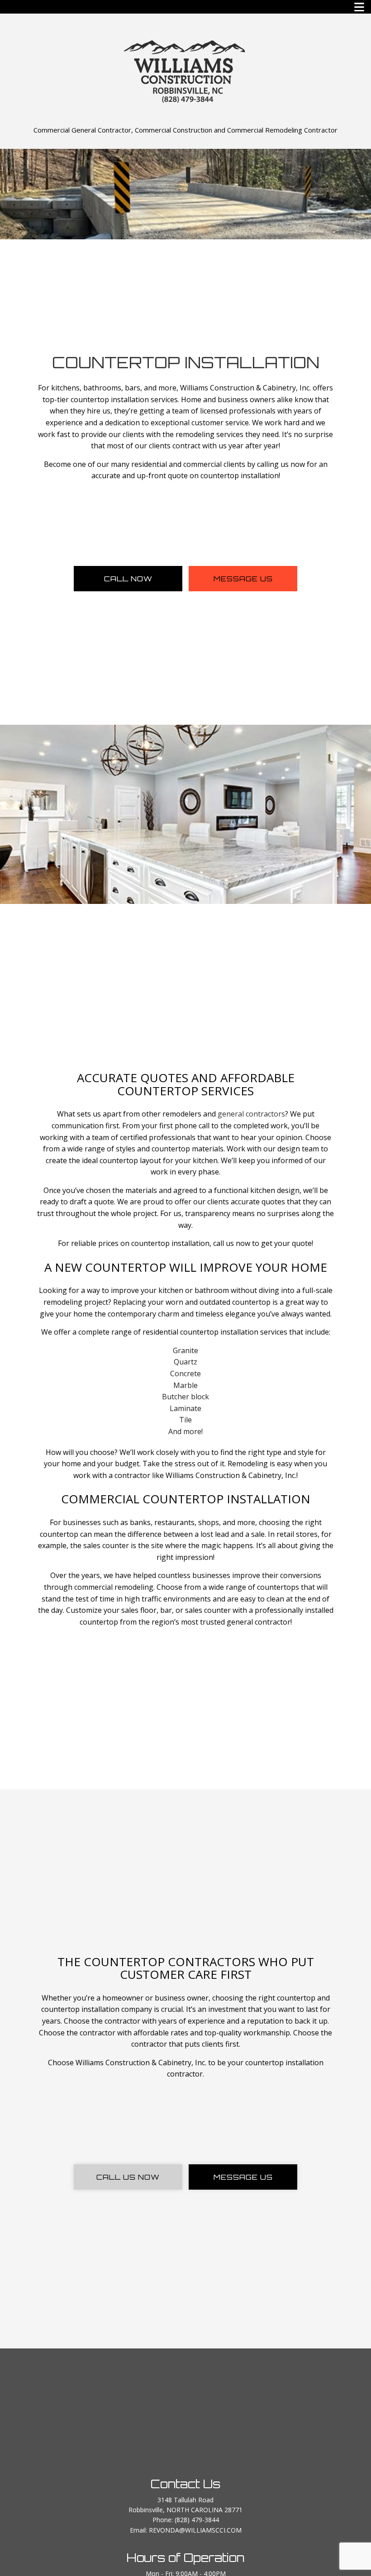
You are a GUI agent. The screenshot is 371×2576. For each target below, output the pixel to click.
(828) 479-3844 (197, 2520)
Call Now (128, 579)
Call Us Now (128, 2177)
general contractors (251, 1114)
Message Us (243, 579)
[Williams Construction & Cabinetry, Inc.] (185, 70)
